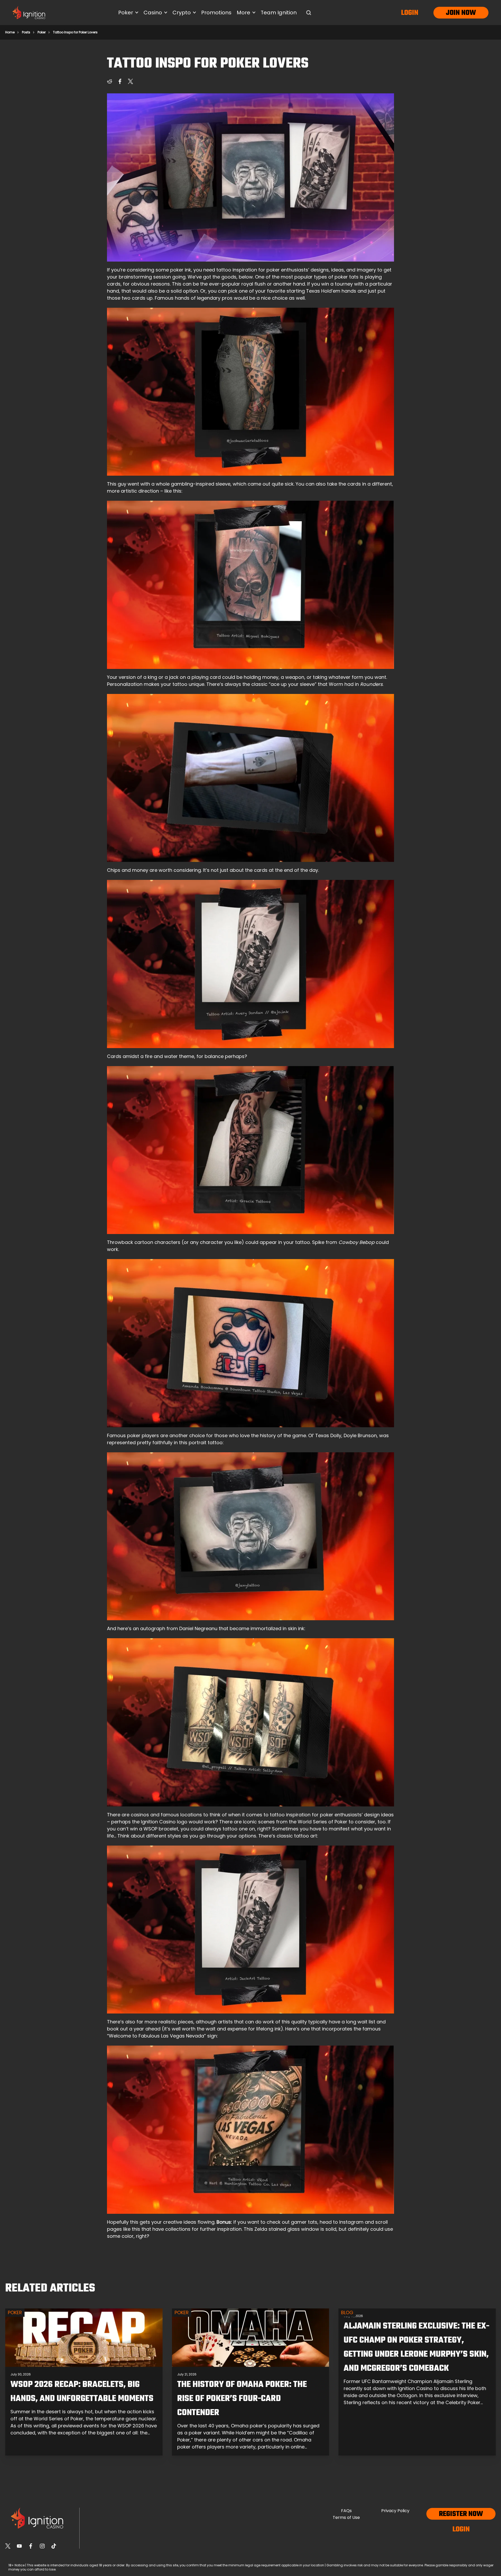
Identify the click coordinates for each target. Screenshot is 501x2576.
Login (410, 13)
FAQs (346, 2511)
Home (10, 32)
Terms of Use (346, 2517)
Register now (461, 2514)
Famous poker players (133, 1435)
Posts (26, 32)
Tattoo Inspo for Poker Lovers (75, 32)
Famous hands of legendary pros (194, 298)
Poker (42, 32)
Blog (347, 2312)
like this (132, 2229)
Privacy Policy (395, 2511)
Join (453, 13)
